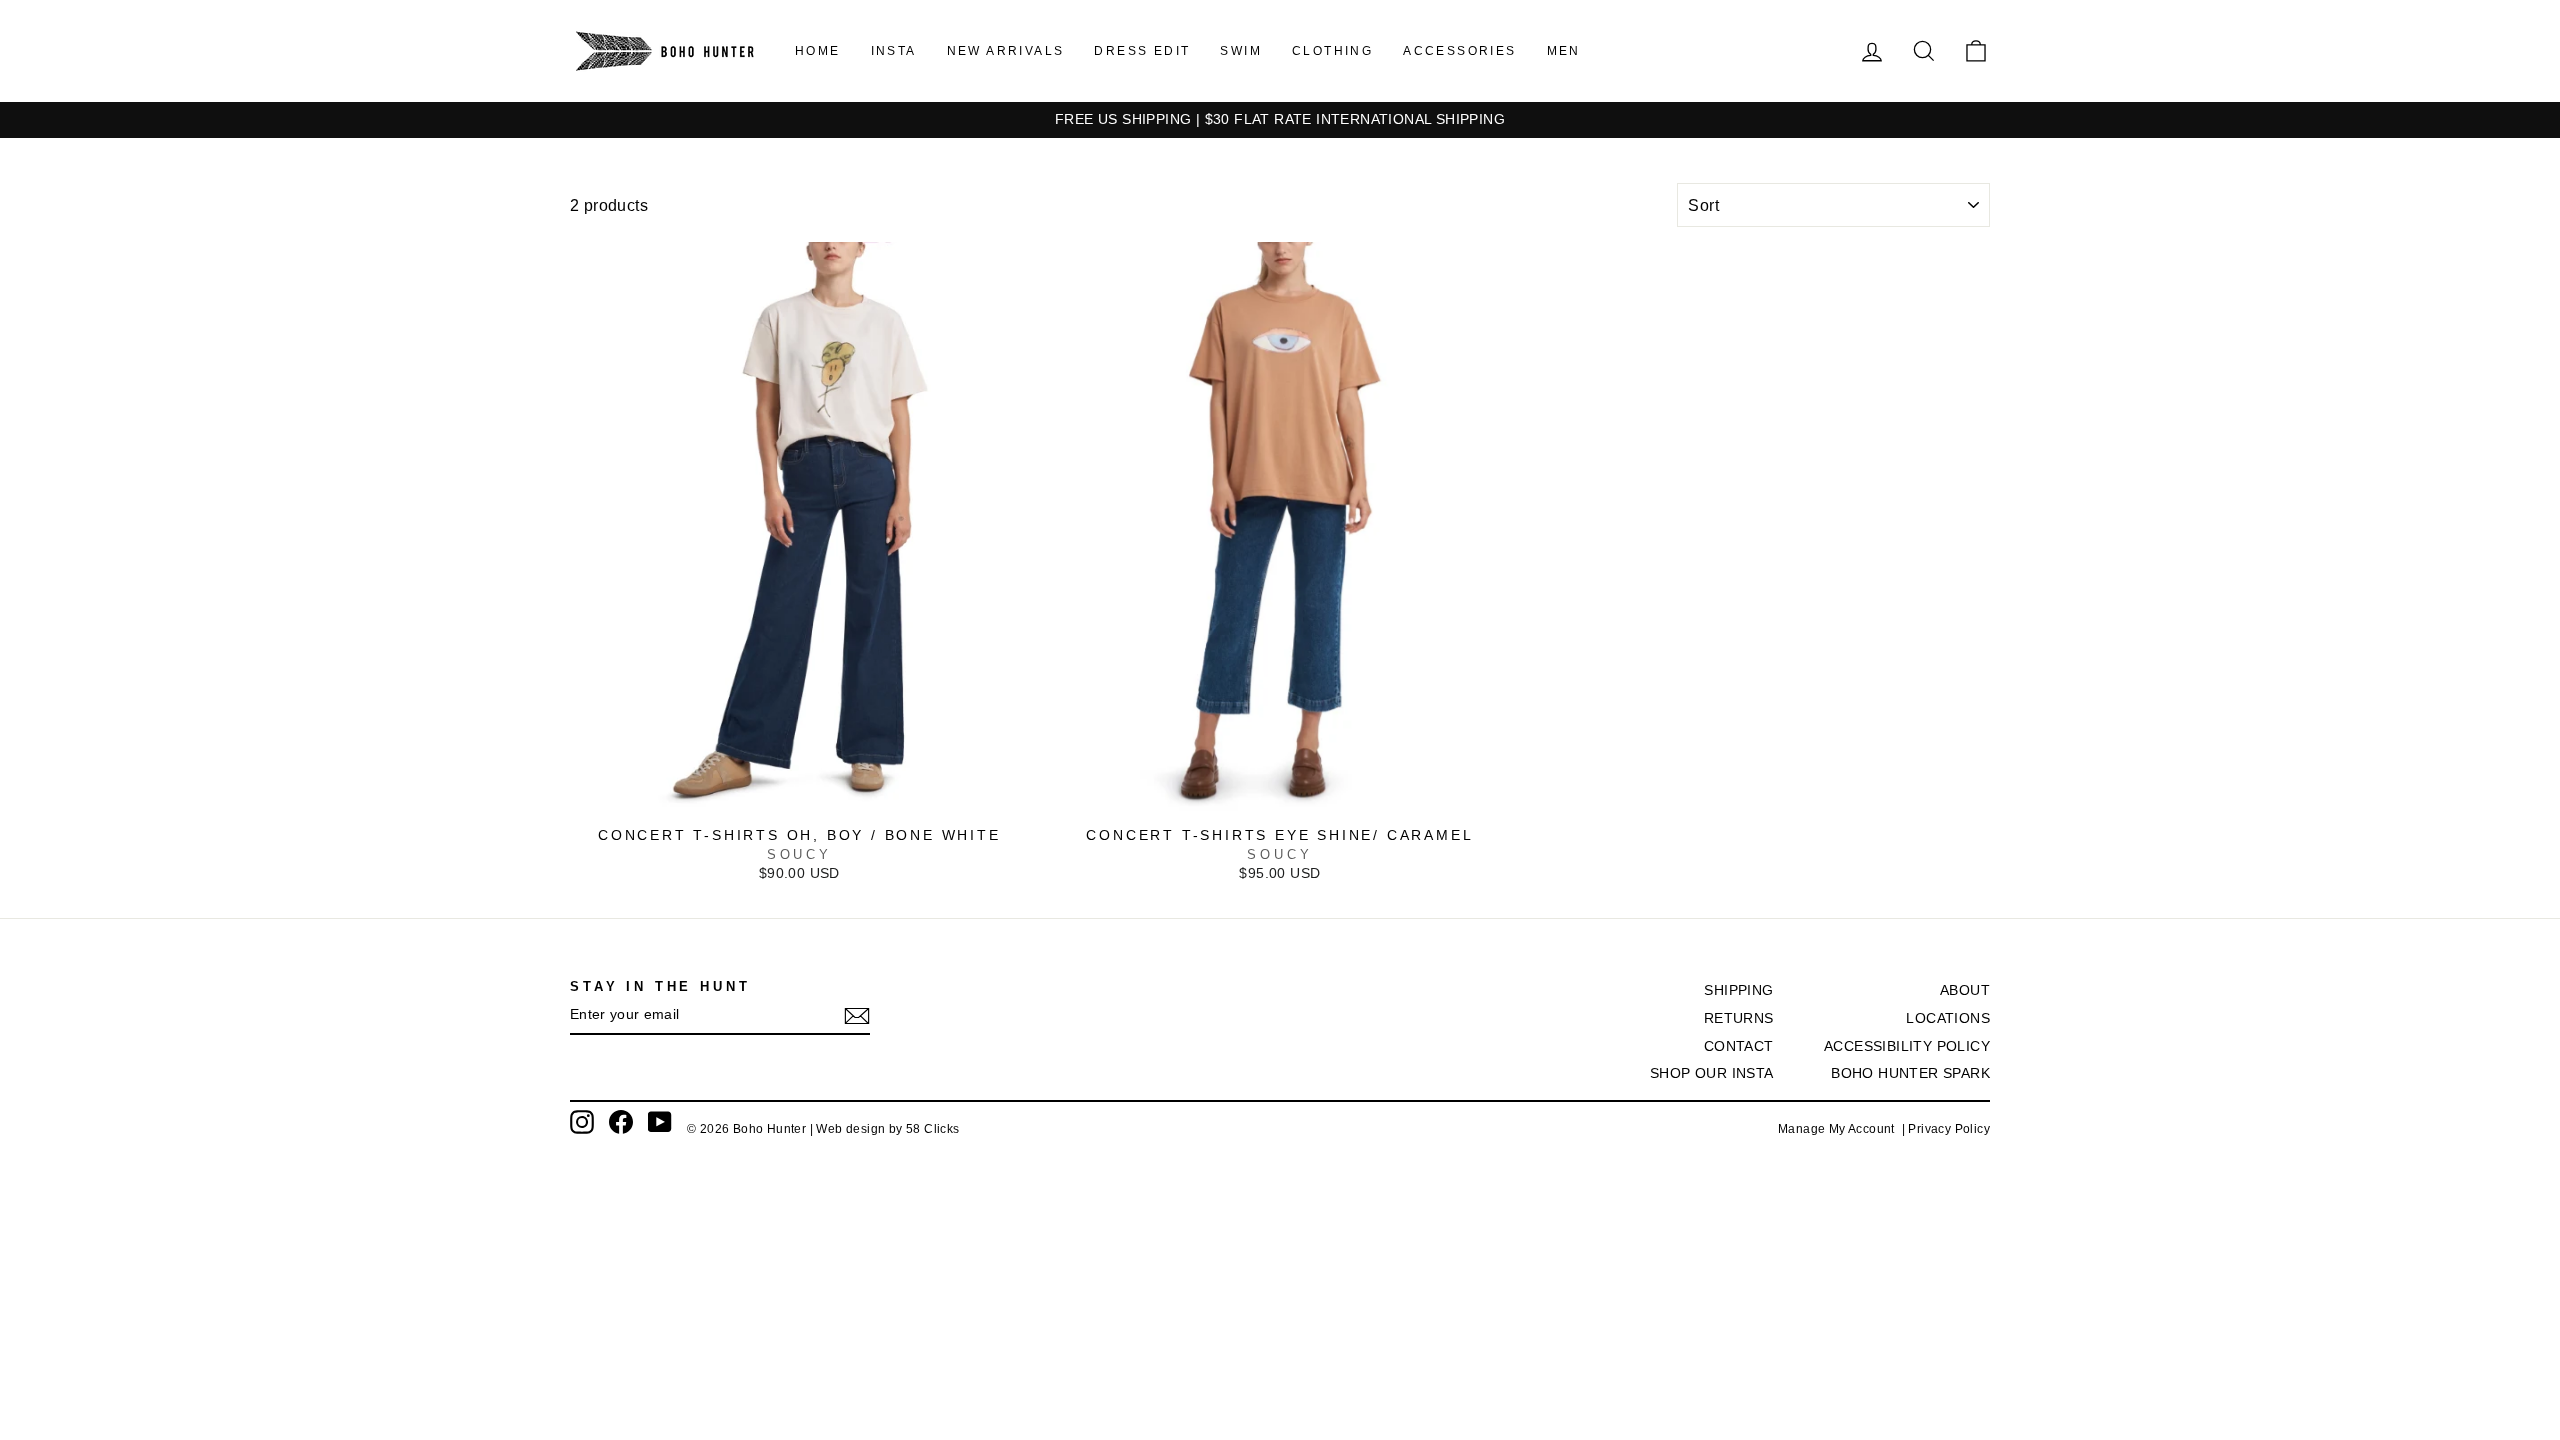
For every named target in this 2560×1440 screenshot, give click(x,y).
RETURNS (1739, 1018)
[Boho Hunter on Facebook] (621, 1122)
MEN (1564, 51)
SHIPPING (1738, 990)
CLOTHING (1332, 51)
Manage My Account (1840, 1129)
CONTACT (1739, 1046)
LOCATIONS (1948, 1018)
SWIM (1241, 51)
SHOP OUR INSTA (1712, 1073)
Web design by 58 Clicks (887, 1129)
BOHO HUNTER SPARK (1910, 1073)
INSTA (894, 51)
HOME (818, 51)
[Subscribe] (857, 1016)
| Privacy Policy (1946, 1129)
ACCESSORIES (1459, 51)
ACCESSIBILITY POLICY (1907, 1046)
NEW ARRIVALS (1006, 51)
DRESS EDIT (1142, 51)
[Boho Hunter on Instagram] (582, 1122)
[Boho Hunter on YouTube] (660, 1122)
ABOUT (1965, 990)
